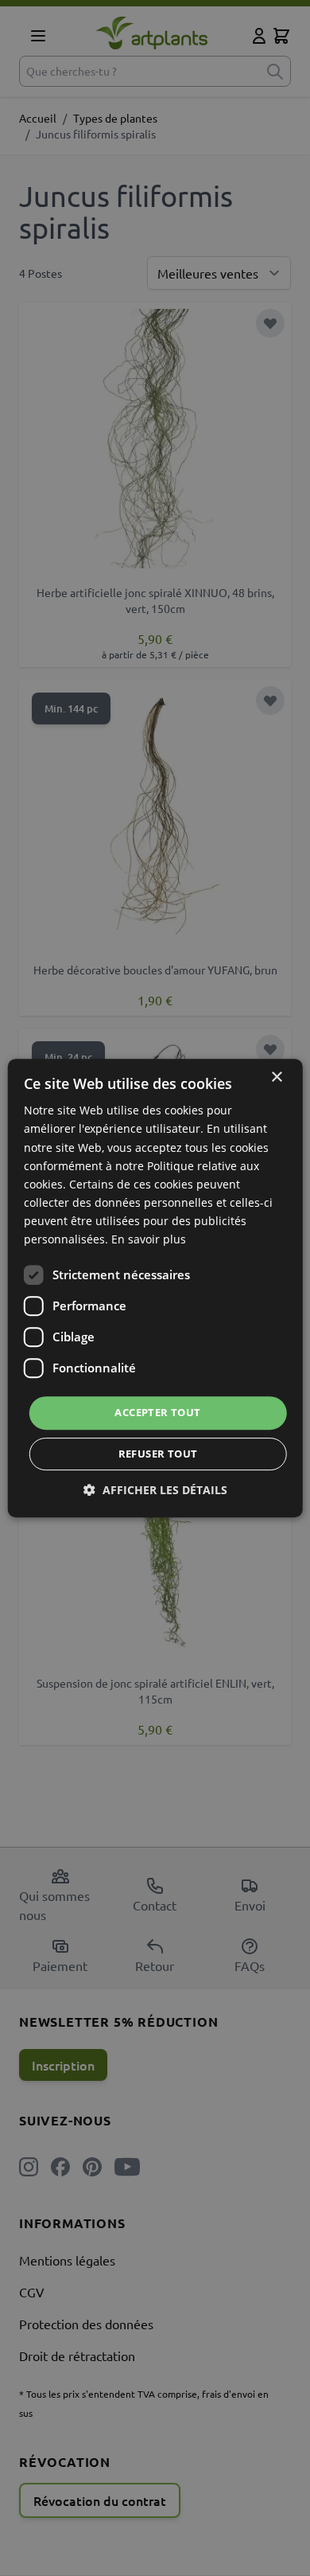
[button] (155, 1490)
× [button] (276, 1077)
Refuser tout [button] (158, 1454)
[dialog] (155, 1288)
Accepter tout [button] (157, 1412)
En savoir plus (149, 1239)
